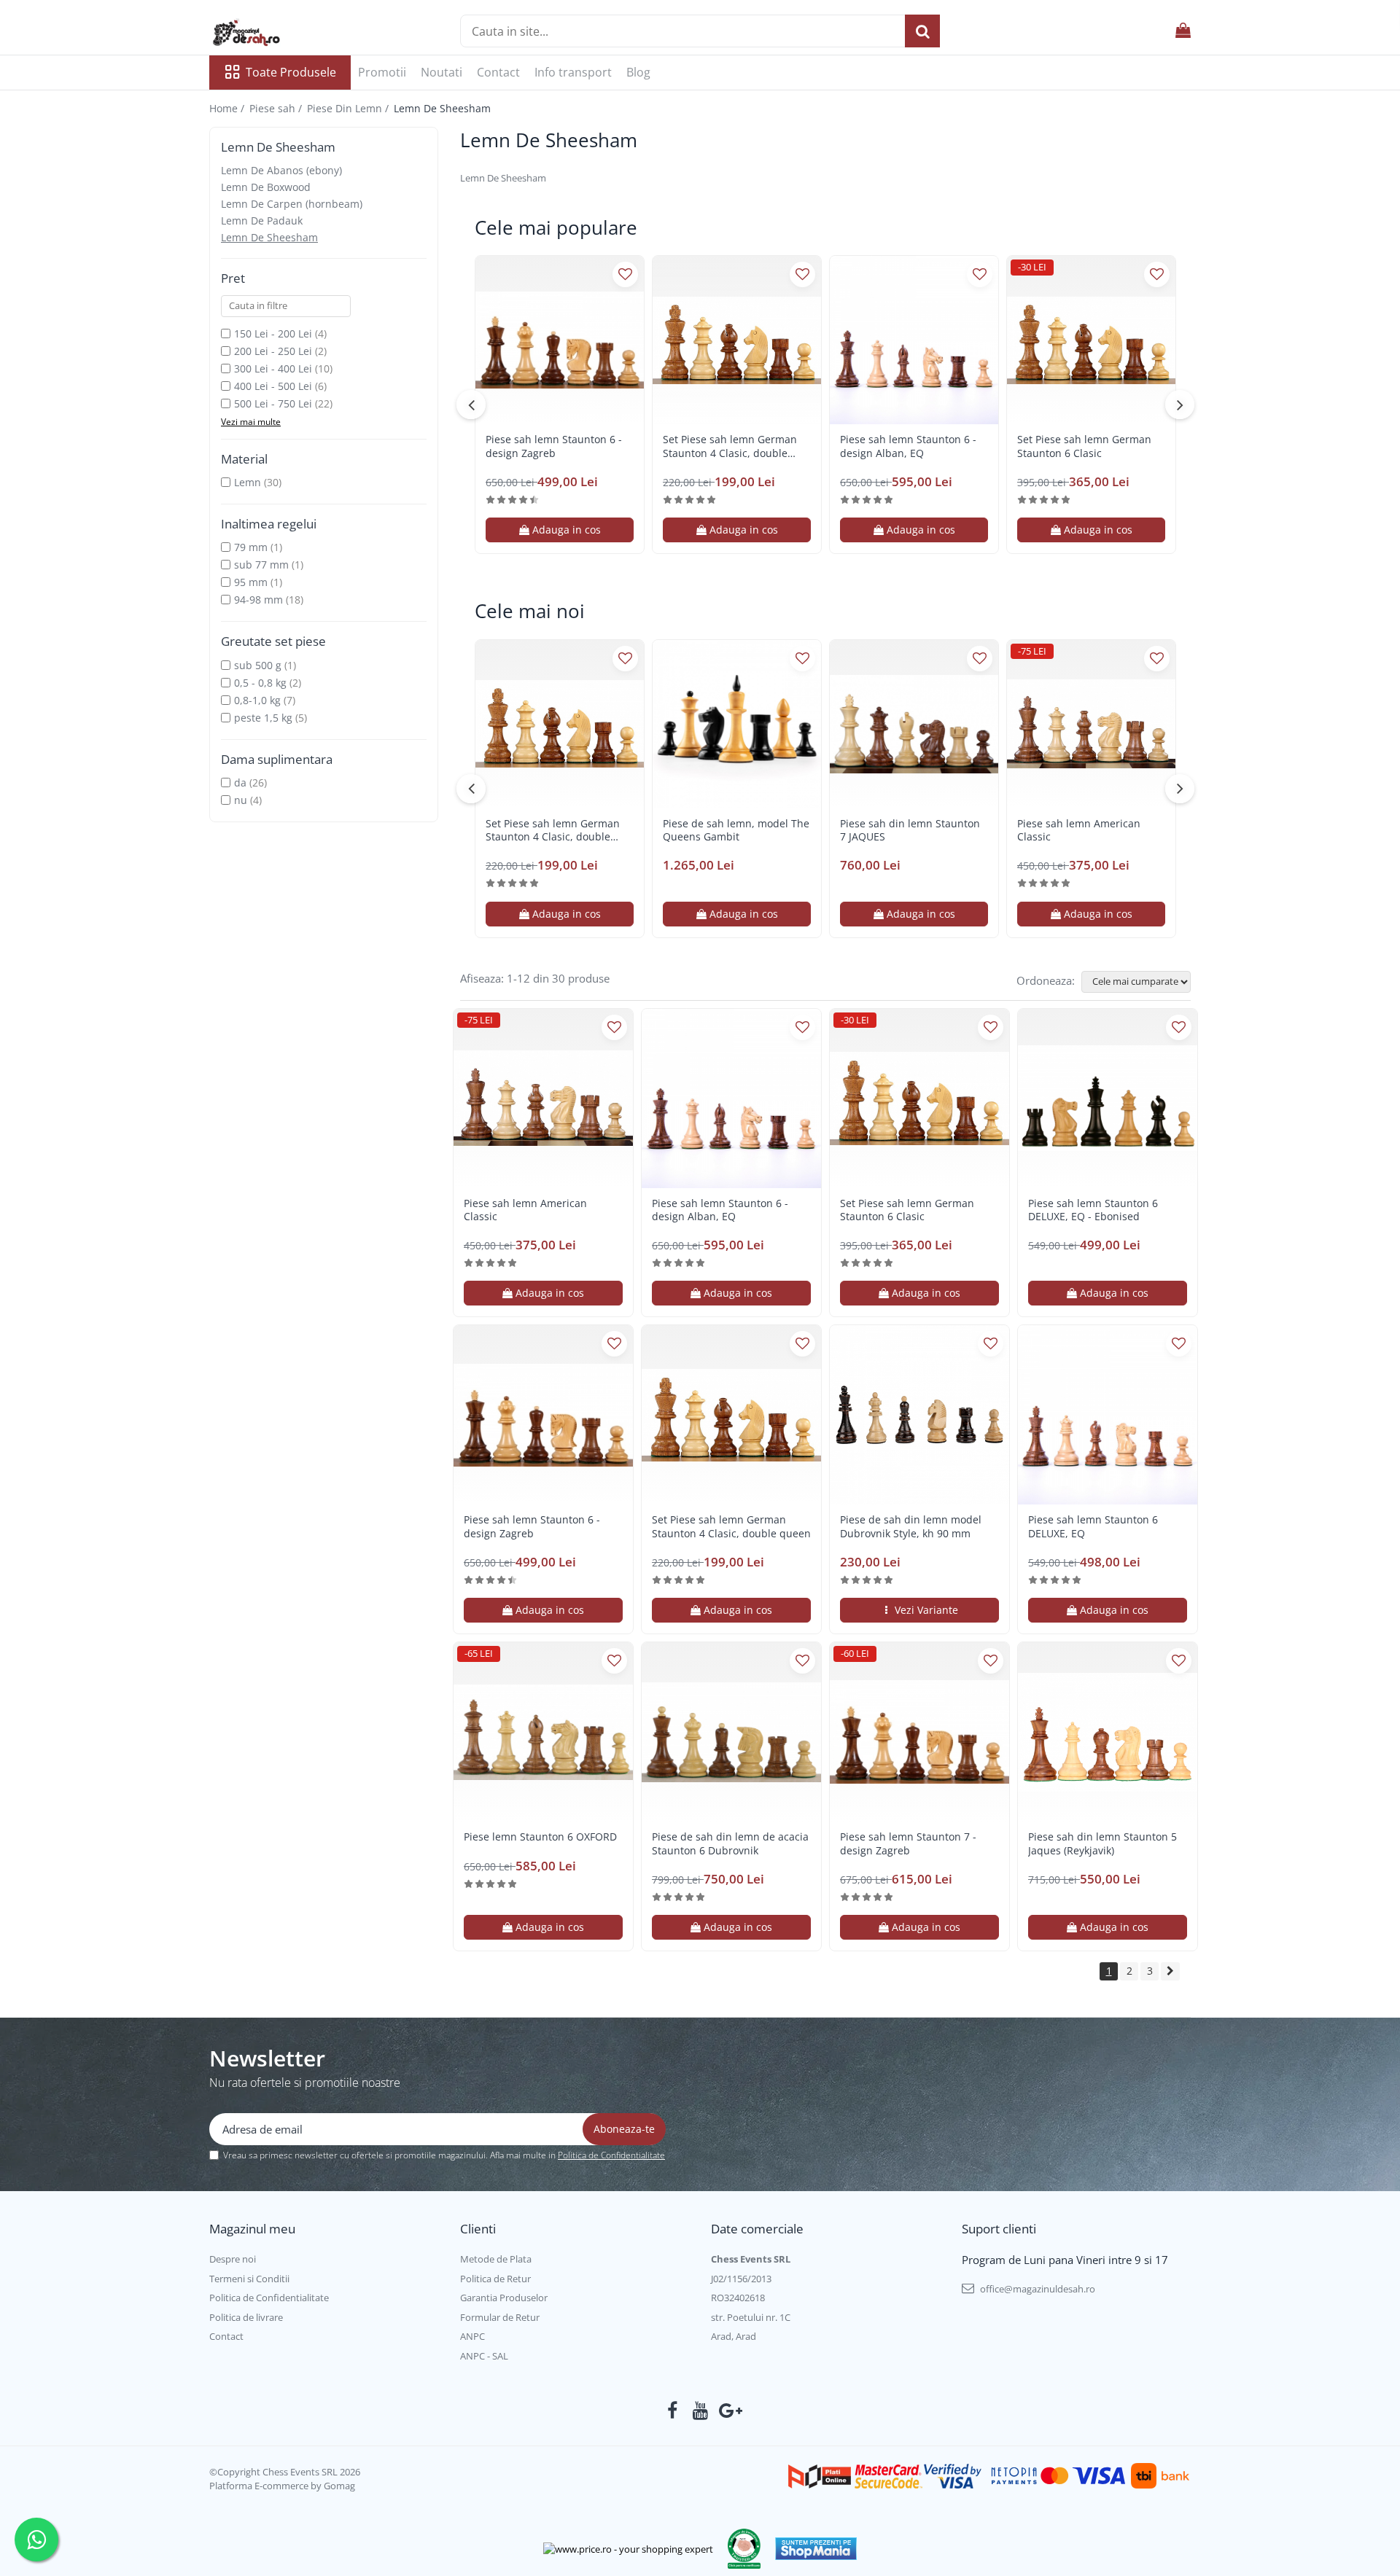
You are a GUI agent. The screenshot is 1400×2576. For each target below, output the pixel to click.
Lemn (248, 482)
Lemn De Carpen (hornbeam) (292, 204)
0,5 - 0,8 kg (260, 683)
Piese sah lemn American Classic (1079, 830)
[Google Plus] (728, 2411)
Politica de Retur (495, 2279)
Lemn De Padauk (262, 220)
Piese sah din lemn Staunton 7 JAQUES (910, 830)
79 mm (251, 547)
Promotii (382, 72)
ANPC (472, 2336)
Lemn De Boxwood (266, 187)
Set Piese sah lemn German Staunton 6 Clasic (1084, 446)
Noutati (442, 72)
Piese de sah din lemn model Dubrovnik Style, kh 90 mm (911, 1526)
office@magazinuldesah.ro (1037, 2289)
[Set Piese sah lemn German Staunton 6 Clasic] (1091, 340)
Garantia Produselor (504, 2298)
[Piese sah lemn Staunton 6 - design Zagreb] (560, 340)
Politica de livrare (246, 2317)
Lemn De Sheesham (269, 237)
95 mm (251, 582)
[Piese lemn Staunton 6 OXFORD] (543, 1732)
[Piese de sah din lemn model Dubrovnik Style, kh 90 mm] (919, 1415)
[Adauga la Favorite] (625, 274)
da (240, 782)
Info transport (573, 72)
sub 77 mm (261, 565)
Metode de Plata (496, 2259)
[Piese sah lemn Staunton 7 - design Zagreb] (919, 1732)
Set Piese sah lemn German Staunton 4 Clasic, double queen (730, 446)
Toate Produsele (291, 72)
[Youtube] (700, 2411)
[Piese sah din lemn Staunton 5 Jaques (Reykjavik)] (1108, 1732)
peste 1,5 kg (263, 718)
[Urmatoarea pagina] (1170, 1971)
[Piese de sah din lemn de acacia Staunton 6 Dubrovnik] (731, 1732)
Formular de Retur (500, 2317)
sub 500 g (258, 665)
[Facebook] (673, 2411)
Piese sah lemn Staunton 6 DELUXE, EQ (1093, 1526)
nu (241, 800)
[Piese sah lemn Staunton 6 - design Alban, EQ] (914, 340)
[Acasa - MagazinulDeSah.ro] (282, 33)
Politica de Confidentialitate (611, 2155)
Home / (228, 108)
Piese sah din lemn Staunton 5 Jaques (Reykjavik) (1102, 1843)
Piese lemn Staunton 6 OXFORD (540, 1837)
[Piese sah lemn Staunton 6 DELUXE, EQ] (1108, 1415)
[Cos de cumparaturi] (1183, 31)
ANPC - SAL (484, 2356)
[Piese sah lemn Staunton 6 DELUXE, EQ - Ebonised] (1108, 1098)
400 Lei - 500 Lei (273, 386)
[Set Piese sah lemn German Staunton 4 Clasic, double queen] (737, 340)
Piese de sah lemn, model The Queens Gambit (736, 830)
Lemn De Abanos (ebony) (281, 170)
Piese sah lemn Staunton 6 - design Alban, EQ (908, 446)
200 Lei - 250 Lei (273, 351)
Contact (498, 72)
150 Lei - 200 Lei (273, 333)
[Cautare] (922, 31)
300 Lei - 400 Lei (273, 368)
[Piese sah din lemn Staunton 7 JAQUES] (914, 724)
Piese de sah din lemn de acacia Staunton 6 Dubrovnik (730, 1843)
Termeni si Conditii (249, 2279)
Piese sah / (277, 108)
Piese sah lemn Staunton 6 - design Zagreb (554, 446)
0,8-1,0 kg (257, 700)
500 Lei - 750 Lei (273, 403)
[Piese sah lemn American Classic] (1091, 724)
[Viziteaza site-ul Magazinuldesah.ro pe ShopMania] (816, 2549)
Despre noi (233, 2259)
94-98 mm (258, 600)
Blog (638, 72)
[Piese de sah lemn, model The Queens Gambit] (737, 724)
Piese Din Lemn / (349, 108)
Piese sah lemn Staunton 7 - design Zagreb (908, 1843)
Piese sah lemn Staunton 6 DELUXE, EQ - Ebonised (1093, 1210)
